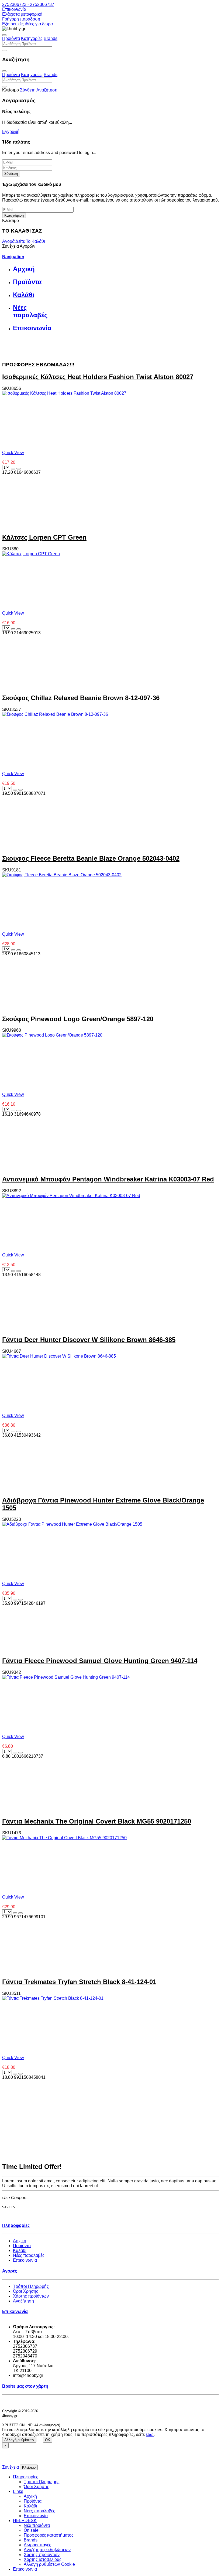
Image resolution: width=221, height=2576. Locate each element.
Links (18, 2491)
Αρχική (20, 2241)
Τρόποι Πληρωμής (31, 2286)
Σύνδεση (11, 174)
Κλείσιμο (29, 2467)
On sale (31, 2530)
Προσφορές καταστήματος (49, 2535)
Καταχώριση (14, 215)
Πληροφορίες (26, 2477)
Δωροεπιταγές (37, 2545)
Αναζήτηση (23, 2301)
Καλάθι (20, 2250)
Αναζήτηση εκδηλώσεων (47, 2550)
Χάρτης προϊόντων (31, 2296)
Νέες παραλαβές (29, 2255)
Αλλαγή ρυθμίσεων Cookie (49, 2564)
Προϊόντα (11, 38)
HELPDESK (25, 2521)
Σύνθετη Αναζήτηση (39, 90)
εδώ (150, 2434)
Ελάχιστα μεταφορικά (22, 14)
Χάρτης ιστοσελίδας (43, 2559)
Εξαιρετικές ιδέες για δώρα (27, 24)
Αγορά (9, 241)
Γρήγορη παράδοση (21, 19)
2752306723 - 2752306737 (28, 4)
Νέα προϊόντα (37, 2525)
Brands (51, 38)
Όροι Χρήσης (26, 2291)
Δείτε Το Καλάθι (30, 241)
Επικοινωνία (14, 9)
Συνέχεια (11, 2467)
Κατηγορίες (32, 38)
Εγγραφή (11, 132)
